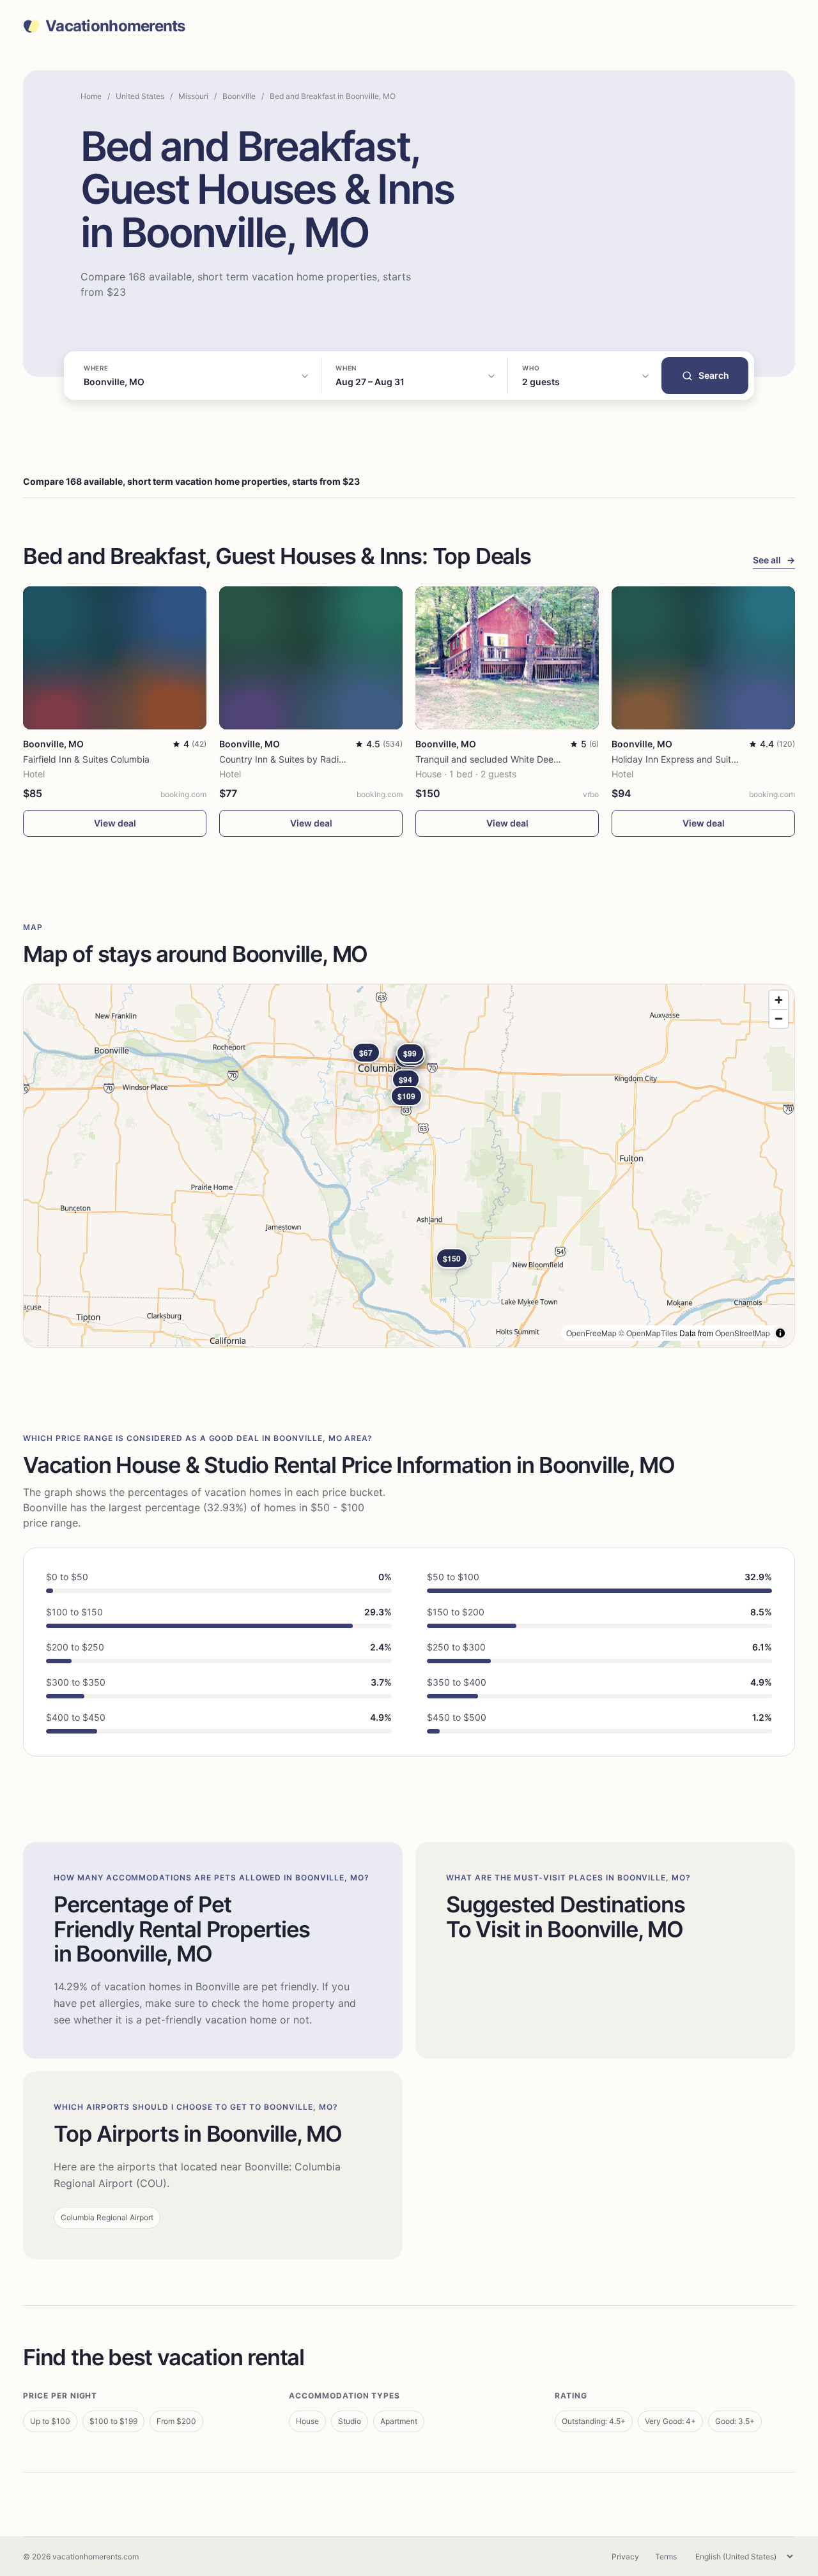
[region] (409, 1166)
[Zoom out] (779, 1018)
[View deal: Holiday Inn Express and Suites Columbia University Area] (703, 658)
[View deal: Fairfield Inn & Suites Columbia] (115, 658)
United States (140, 96)
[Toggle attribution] (780, 1333)
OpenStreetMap (743, 1333)
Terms (666, 2557)
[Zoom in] (779, 1000)
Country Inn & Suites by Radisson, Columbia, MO (320, 759)
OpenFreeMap (591, 1333)
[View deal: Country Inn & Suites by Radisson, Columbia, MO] (311, 658)
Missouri (193, 96)
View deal (115, 823)
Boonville (239, 96)
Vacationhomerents (115, 26)
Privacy (625, 2557)
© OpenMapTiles (648, 1333)
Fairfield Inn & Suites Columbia (86, 759)
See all (774, 560)
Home (91, 96)
